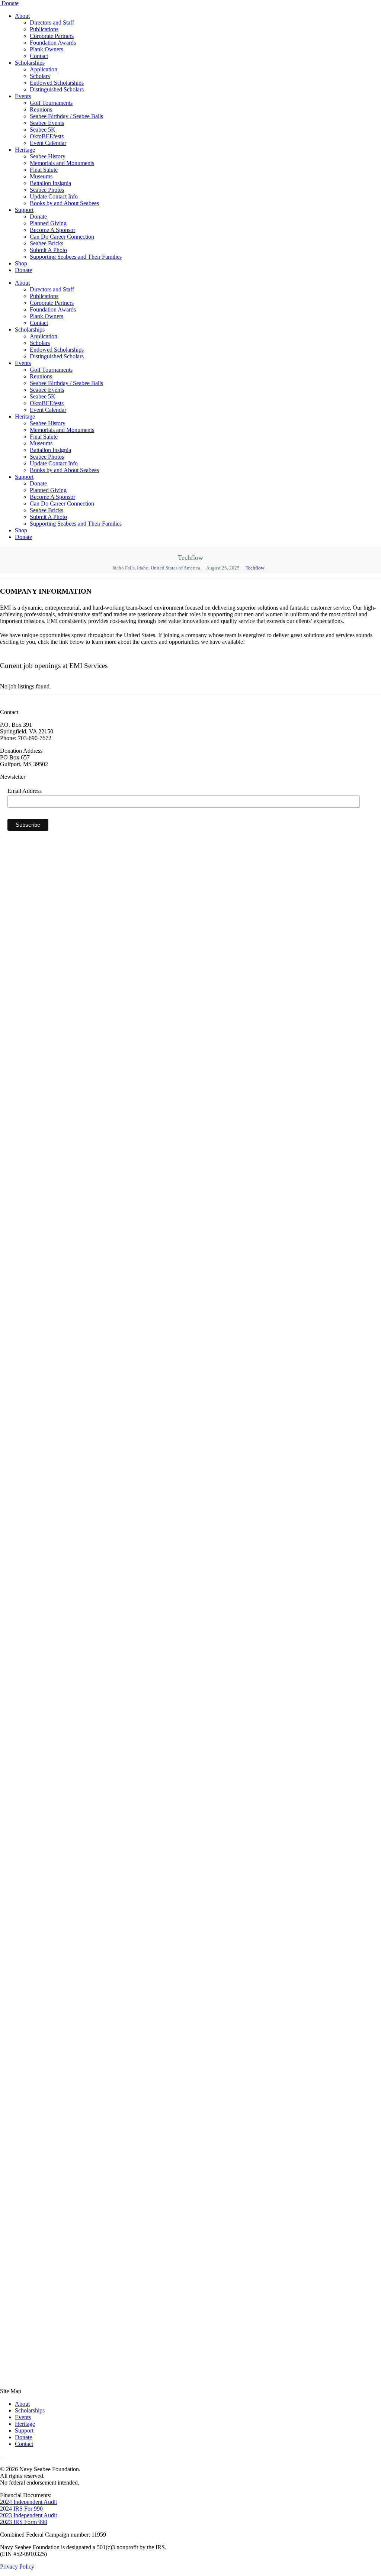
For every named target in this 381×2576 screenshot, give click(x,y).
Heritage (25, 150)
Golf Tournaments (51, 103)
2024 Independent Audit (28, 2502)
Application (44, 69)
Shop (21, 263)
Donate (10, 3)
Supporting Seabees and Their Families (76, 257)
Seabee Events (47, 123)
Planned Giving (48, 223)
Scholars (40, 76)
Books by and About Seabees (64, 203)
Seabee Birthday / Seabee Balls (66, 116)
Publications (44, 29)
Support (24, 210)
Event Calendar (48, 143)
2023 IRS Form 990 (24, 2522)
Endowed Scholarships (57, 83)
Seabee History (48, 156)
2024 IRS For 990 (21, 2509)
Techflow (255, 568)
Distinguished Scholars (57, 89)
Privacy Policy (17, 2567)
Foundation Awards (53, 43)
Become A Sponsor (52, 230)
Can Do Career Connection (62, 237)
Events (23, 96)
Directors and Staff (52, 22)
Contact (39, 56)
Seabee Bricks (47, 243)
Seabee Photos (47, 190)
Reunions (41, 109)
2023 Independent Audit (28, 2515)
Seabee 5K (43, 130)
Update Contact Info (54, 196)
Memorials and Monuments (62, 163)
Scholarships (30, 63)
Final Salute (44, 170)
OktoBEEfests (47, 136)
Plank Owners (47, 49)
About (22, 16)
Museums (41, 176)
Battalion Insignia (50, 183)
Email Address (25, 791)
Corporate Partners (52, 36)
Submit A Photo (48, 250)
